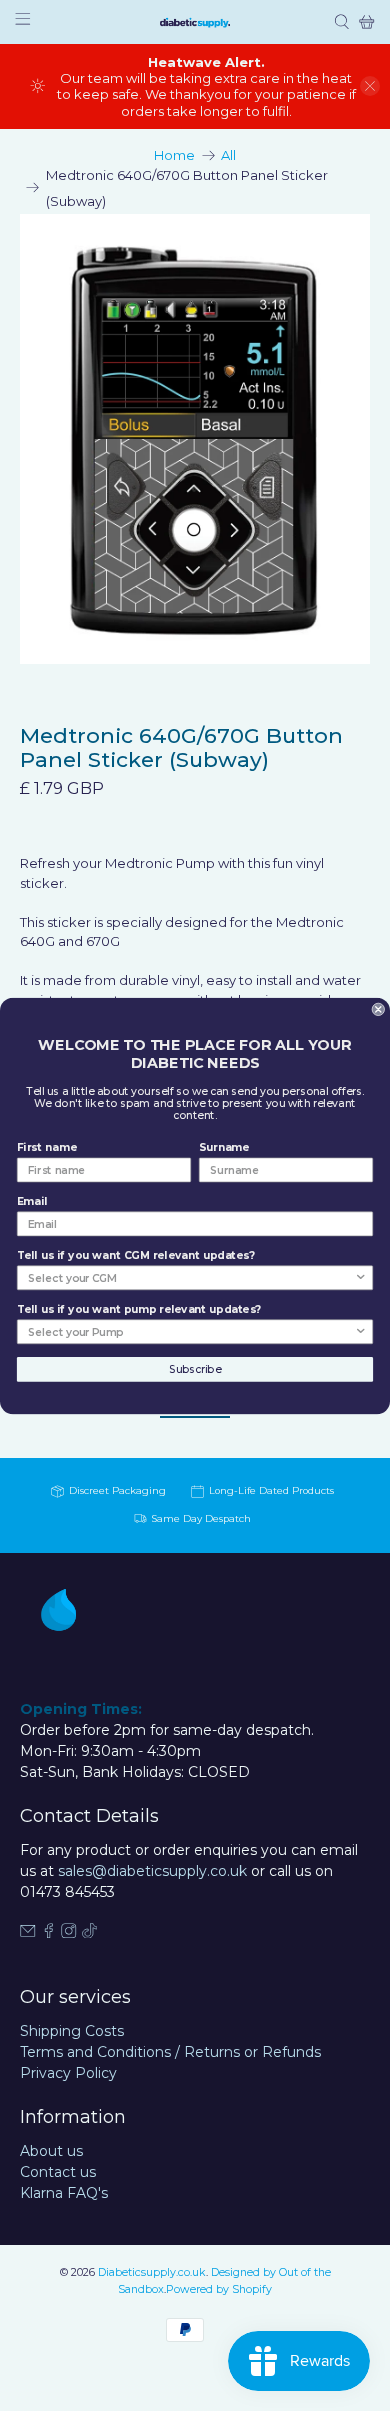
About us (51, 2151)
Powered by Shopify (219, 2289)
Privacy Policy (68, 2073)
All (228, 155)
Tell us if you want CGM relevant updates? (136, 1255)
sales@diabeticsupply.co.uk (152, 1871)
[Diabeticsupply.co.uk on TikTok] (90, 1933)
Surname (224, 1147)
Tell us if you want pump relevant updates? (139, 1309)
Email (32, 1201)
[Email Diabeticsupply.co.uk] (28, 1933)
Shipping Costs (72, 2031)
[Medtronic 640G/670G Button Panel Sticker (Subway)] (195, 439)
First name (47, 1147)
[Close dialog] (378, 1008)
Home (174, 155)
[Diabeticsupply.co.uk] (195, 22)
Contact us (58, 2172)
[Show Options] (360, 1277)
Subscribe (195, 1368)
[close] (370, 86)
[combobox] (191, 1277)
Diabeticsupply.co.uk (152, 2272)
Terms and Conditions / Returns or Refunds (170, 2052)
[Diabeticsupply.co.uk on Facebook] (49, 1933)
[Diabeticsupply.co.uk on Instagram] (69, 1933)
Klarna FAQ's (64, 2193)
